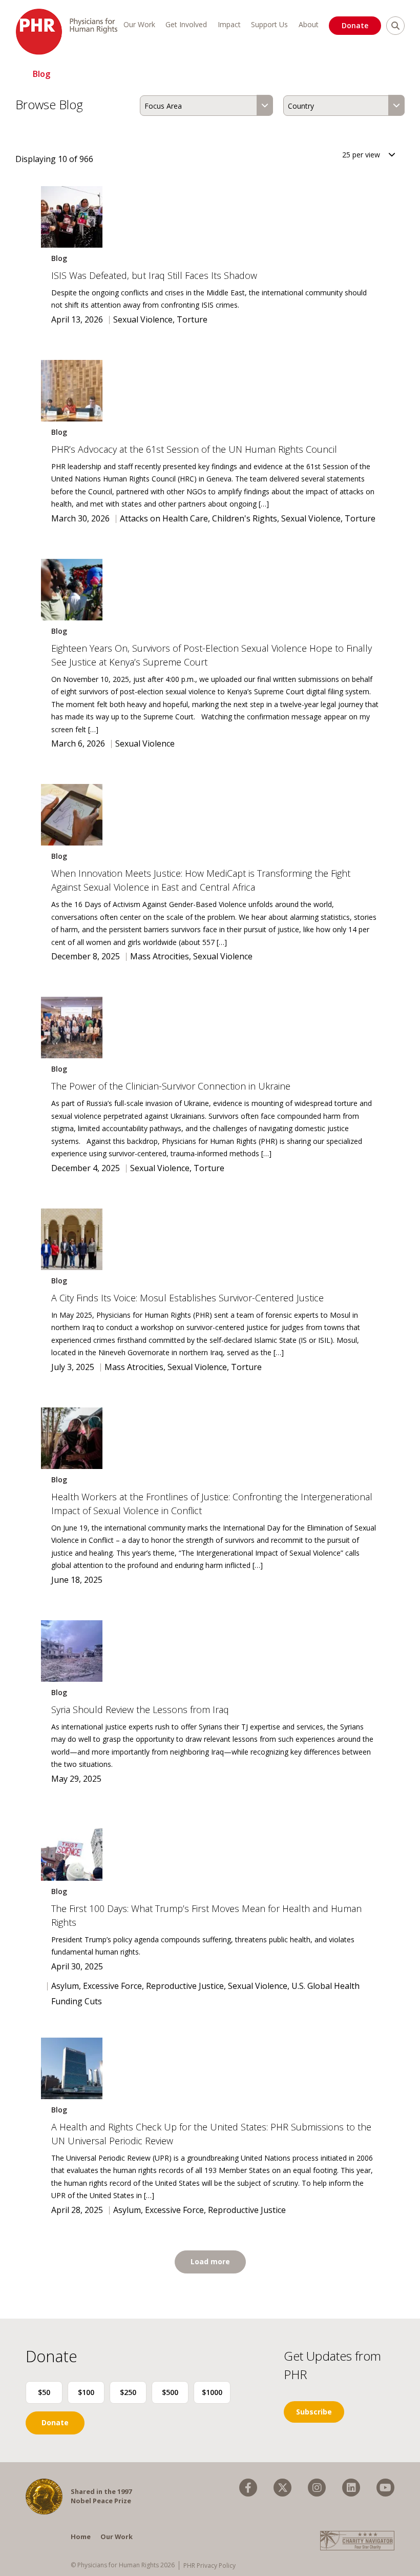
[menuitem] (248, 2488)
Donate (355, 25)
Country (301, 106)
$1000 (212, 2392)
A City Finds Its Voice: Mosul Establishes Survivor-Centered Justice (189, 1298)
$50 (44, 2392)
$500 (170, 2392)
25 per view (361, 155)
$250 (128, 2392)
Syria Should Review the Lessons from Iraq (140, 1709)
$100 (86, 2392)
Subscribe (314, 2412)
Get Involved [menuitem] (186, 24)
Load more (210, 2261)
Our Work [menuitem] (139, 24)
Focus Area (163, 106)
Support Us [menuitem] (269, 24)
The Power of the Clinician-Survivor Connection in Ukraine (172, 1086)
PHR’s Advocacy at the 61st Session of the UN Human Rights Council (194, 449)
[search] (395, 26)
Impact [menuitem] (229, 24)
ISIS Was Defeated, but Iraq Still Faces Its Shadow (155, 275)
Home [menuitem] (81, 2537)
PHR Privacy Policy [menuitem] (209, 2565)
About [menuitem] (309, 24)
